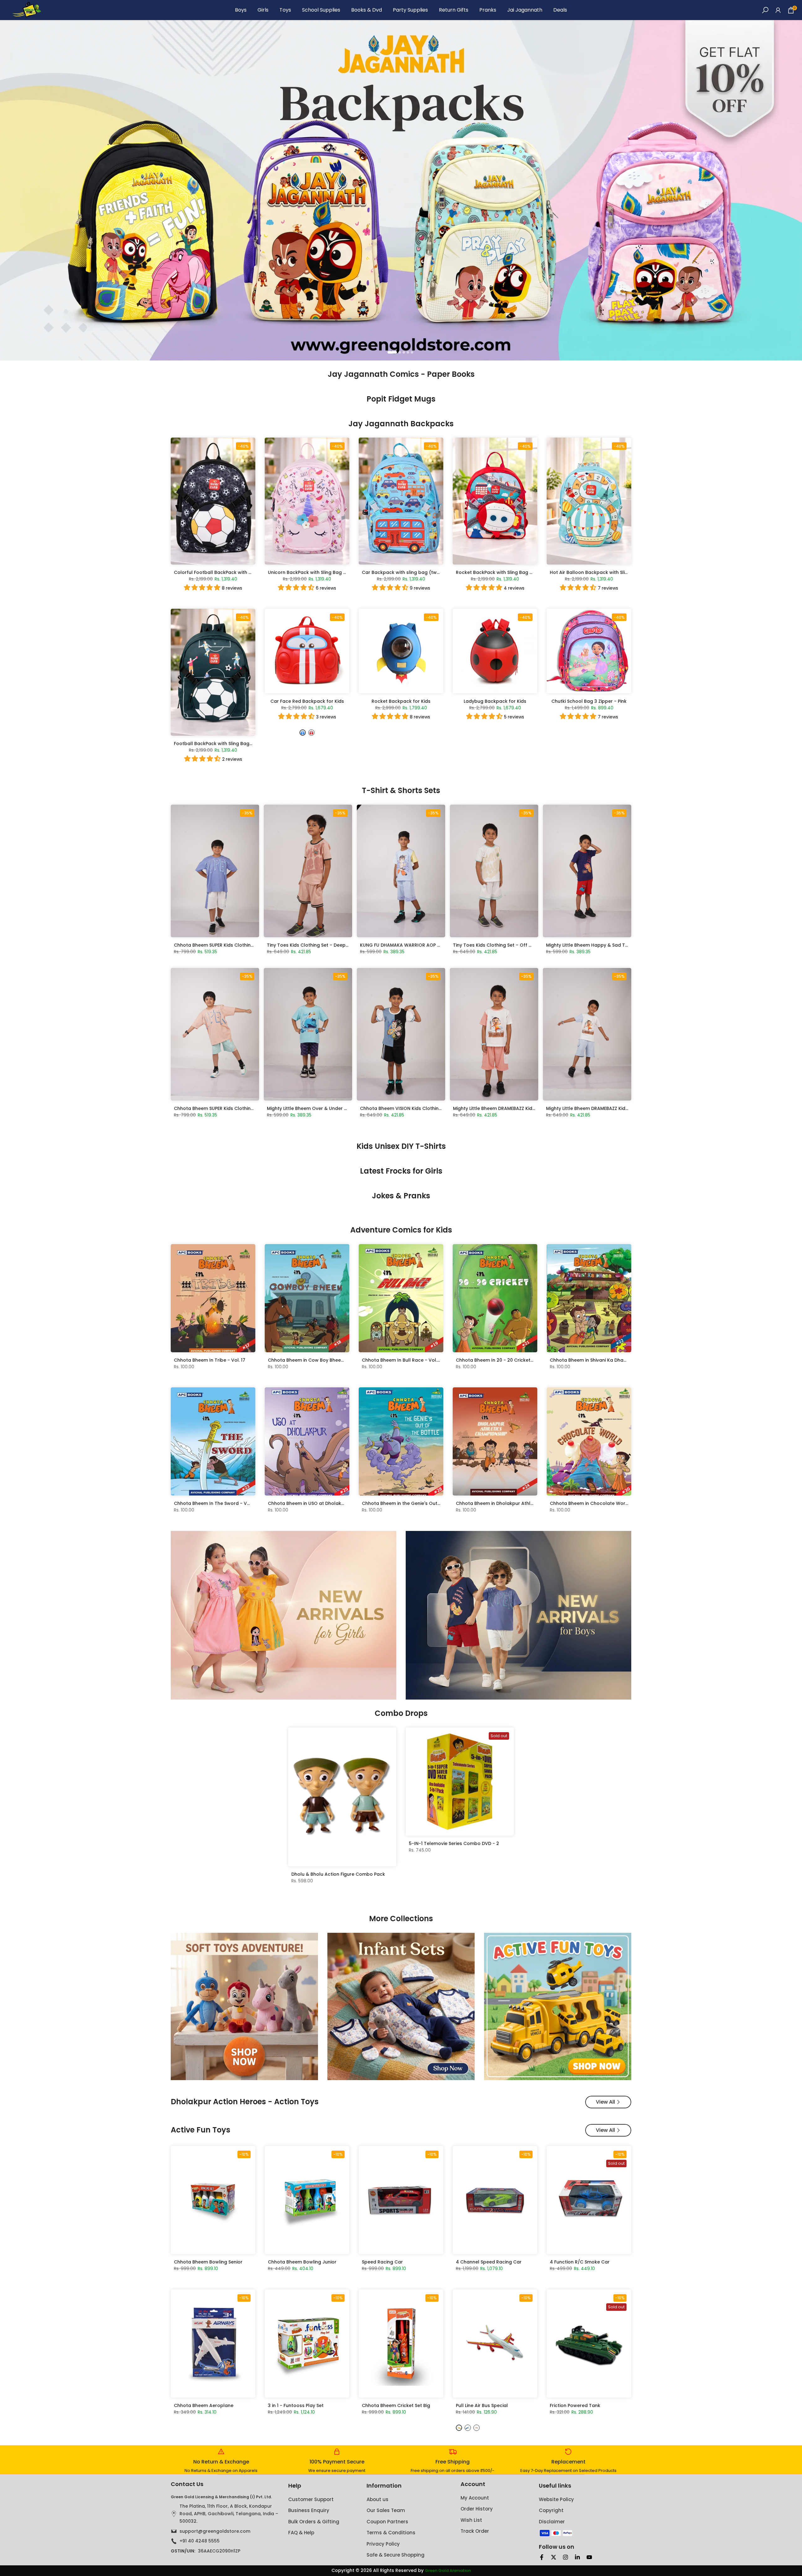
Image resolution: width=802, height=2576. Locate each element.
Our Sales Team (386, 2510)
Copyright (551, 2510)
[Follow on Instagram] (565, 2557)
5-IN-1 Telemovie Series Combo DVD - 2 (454, 1843)
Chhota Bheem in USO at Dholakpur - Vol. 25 (319, 1503)
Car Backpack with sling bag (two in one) (409, 572)
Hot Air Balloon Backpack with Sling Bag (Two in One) (611, 572)
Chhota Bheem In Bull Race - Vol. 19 (402, 1360)
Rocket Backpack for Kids (401, 701)
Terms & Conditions (391, 2533)
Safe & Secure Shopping (396, 2555)
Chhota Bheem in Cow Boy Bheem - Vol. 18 (316, 1360)
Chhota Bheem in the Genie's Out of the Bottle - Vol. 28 (425, 1503)
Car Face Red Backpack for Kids (307, 701)
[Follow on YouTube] (589, 2557)
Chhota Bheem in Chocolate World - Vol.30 (599, 1503)
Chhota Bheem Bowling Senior (208, 2262)
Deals (560, 10)
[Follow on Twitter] (554, 2557)
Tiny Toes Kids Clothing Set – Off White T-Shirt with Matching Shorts (530, 945)
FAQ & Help (301, 2533)
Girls (263, 10)
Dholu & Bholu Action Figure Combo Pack (338, 1874)
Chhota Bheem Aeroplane (204, 2405)
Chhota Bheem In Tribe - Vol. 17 (210, 1360)
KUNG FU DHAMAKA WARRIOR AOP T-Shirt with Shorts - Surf (427, 945)
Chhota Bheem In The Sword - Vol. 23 (216, 1503)
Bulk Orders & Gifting (314, 2522)
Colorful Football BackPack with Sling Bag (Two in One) (237, 572)
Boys (241, 10)
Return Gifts (454, 10)
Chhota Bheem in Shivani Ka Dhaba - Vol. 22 (600, 1360)
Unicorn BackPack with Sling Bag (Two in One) (320, 572)
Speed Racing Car (382, 2262)
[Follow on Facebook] (542, 2557)
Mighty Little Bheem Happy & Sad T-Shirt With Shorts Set (610, 945)
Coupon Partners (387, 2522)
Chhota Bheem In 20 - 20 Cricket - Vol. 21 (503, 1360)
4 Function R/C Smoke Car (580, 2262)
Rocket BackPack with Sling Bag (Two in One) (508, 572)
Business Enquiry (309, 2510)
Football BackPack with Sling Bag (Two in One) (227, 744)
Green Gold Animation (448, 2571)
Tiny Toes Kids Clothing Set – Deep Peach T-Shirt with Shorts (336, 945)
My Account (475, 2498)
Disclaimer (552, 2522)
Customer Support (311, 2499)
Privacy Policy (383, 2544)
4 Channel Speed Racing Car (489, 2262)
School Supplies (321, 10)
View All (605, 2102)
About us (378, 2499)
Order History (477, 2509)
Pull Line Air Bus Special (482, 2405)
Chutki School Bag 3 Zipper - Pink (589, 701)
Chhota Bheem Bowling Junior (302, 2262)
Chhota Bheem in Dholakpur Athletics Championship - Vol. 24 (526, 1503)
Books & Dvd (367, 10)
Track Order (475, 2531)
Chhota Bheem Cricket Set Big (396, 2405)
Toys (285, 10)
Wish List (471, 2520)
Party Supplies (410, 10)
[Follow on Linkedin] (577, 2557)
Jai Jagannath (525, 10)
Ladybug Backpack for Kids (495, 701)
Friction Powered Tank (575, 2405)
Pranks (488, 10)
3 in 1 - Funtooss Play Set (296, 2405)
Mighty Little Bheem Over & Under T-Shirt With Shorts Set (331, 1108)
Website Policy (556, 2499)
